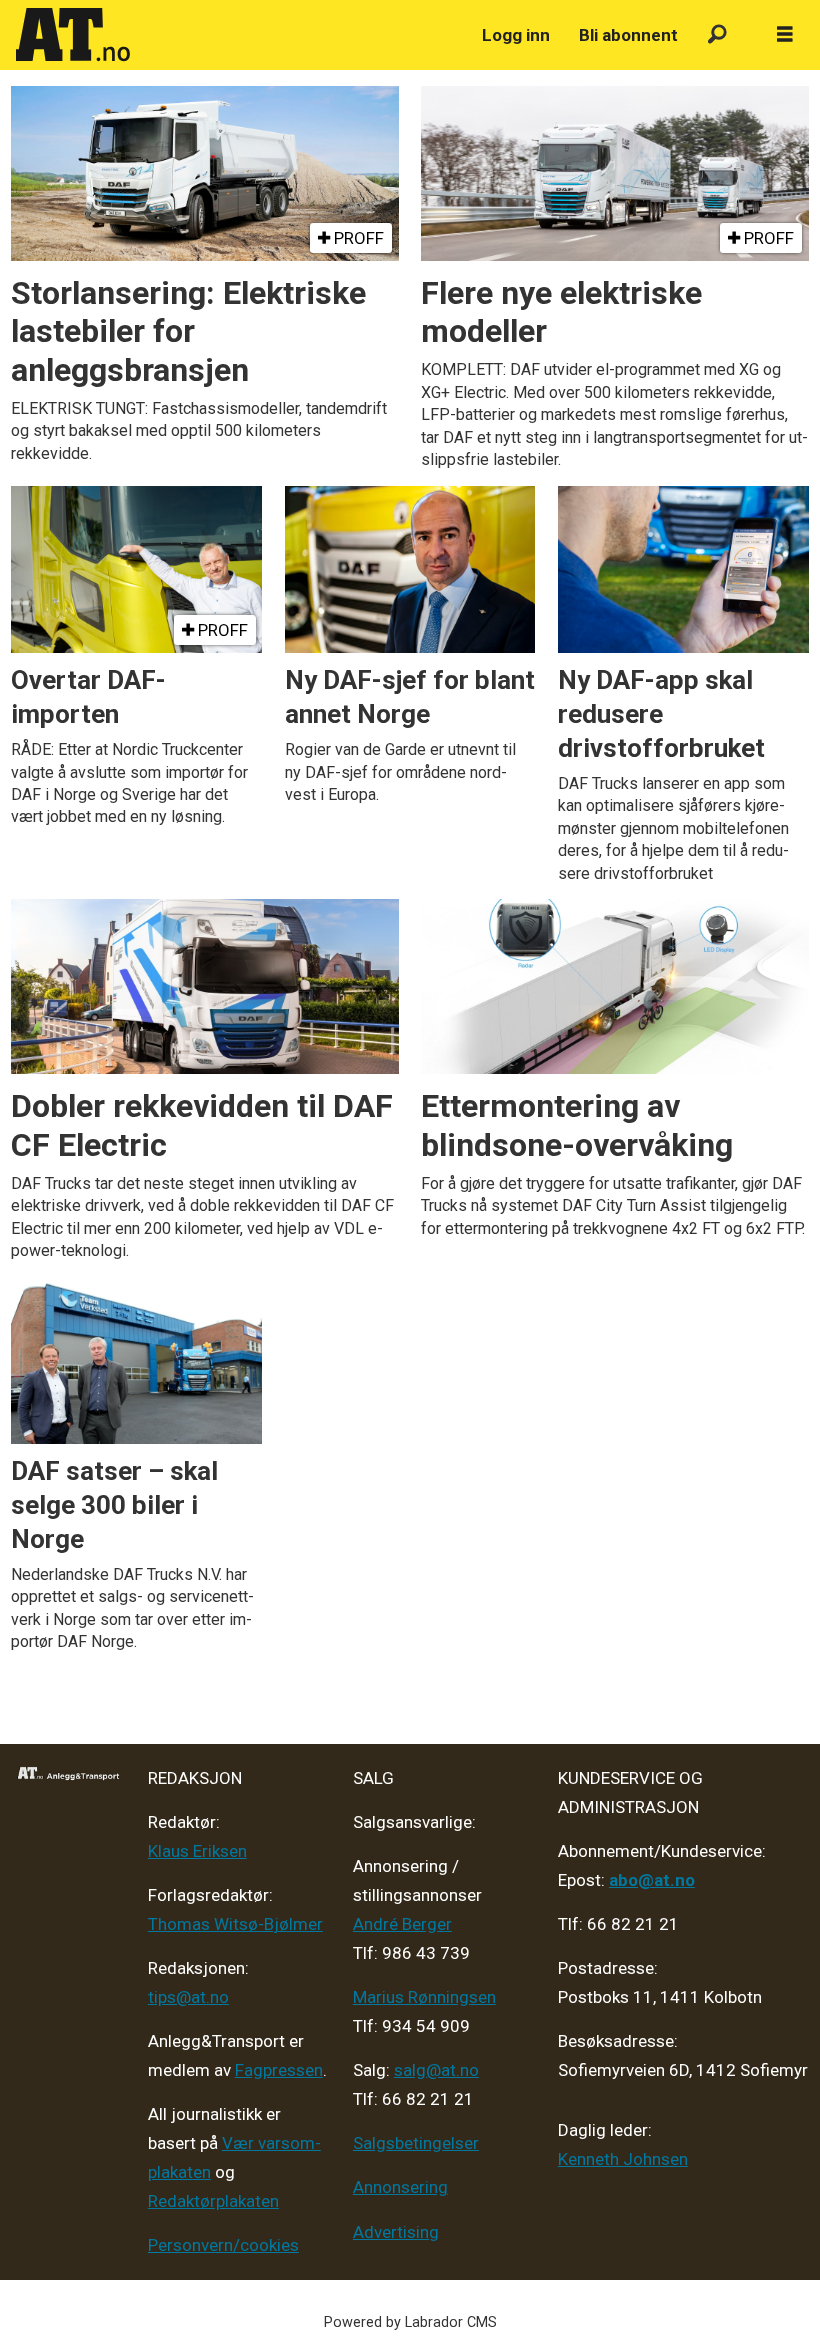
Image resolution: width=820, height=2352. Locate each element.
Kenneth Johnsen (623, 2159)
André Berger (402, 1924)
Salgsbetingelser (416, 2143)
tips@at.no (188, 1997)
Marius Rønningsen (424, 1997)
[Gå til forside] (237, 35)
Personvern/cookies (223, 2245)
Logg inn (516, 35)
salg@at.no (436, 2070)
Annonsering (400, 2187)
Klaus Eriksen (197, 1851)
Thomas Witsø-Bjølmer (235, 1924)
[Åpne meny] (785, 35)
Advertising (396, 2232)
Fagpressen (279, 2070)
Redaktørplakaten (213, 2201)
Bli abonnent (628, 35)
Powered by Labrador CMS (410, 2322)
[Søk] (717, 35)
